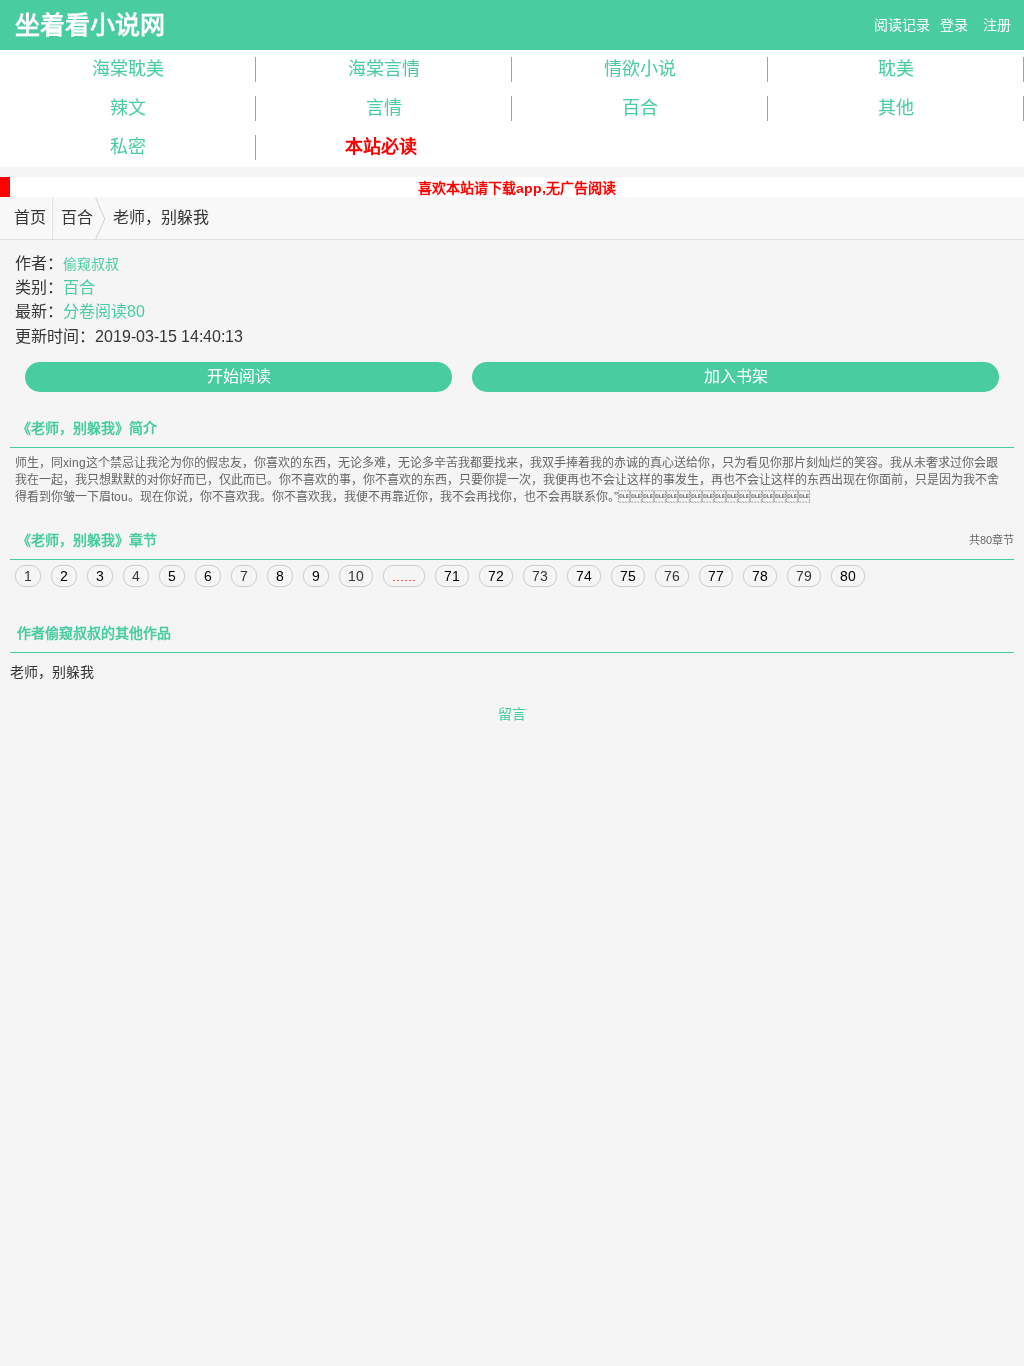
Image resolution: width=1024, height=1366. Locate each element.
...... (404, 576)
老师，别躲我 (52, 672)
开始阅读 (239, 376)
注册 (997, 25)
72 (496, 576)
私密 (128, 147)
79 (804, 576)
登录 (954, 25)
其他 (896, 108)
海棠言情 (384, 69)
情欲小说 (640, 69)
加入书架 (736, 376)
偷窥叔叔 (91, 264)
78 (760, 576)
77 (716, 576)
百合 (640, 108)
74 (584, 576)
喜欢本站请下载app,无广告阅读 (517, 188)
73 (540, 576)
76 (672, 576)
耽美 (896, 69)
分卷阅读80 (104, 311)
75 (628, 576)
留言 (512, 714)
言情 (384, 108)
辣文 (128, 108)
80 (848, 576)
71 (452, 576)
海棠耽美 (128, 69)
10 (356, 576)
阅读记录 (902, 25)
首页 (30, 217)
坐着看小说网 (90, 25)
